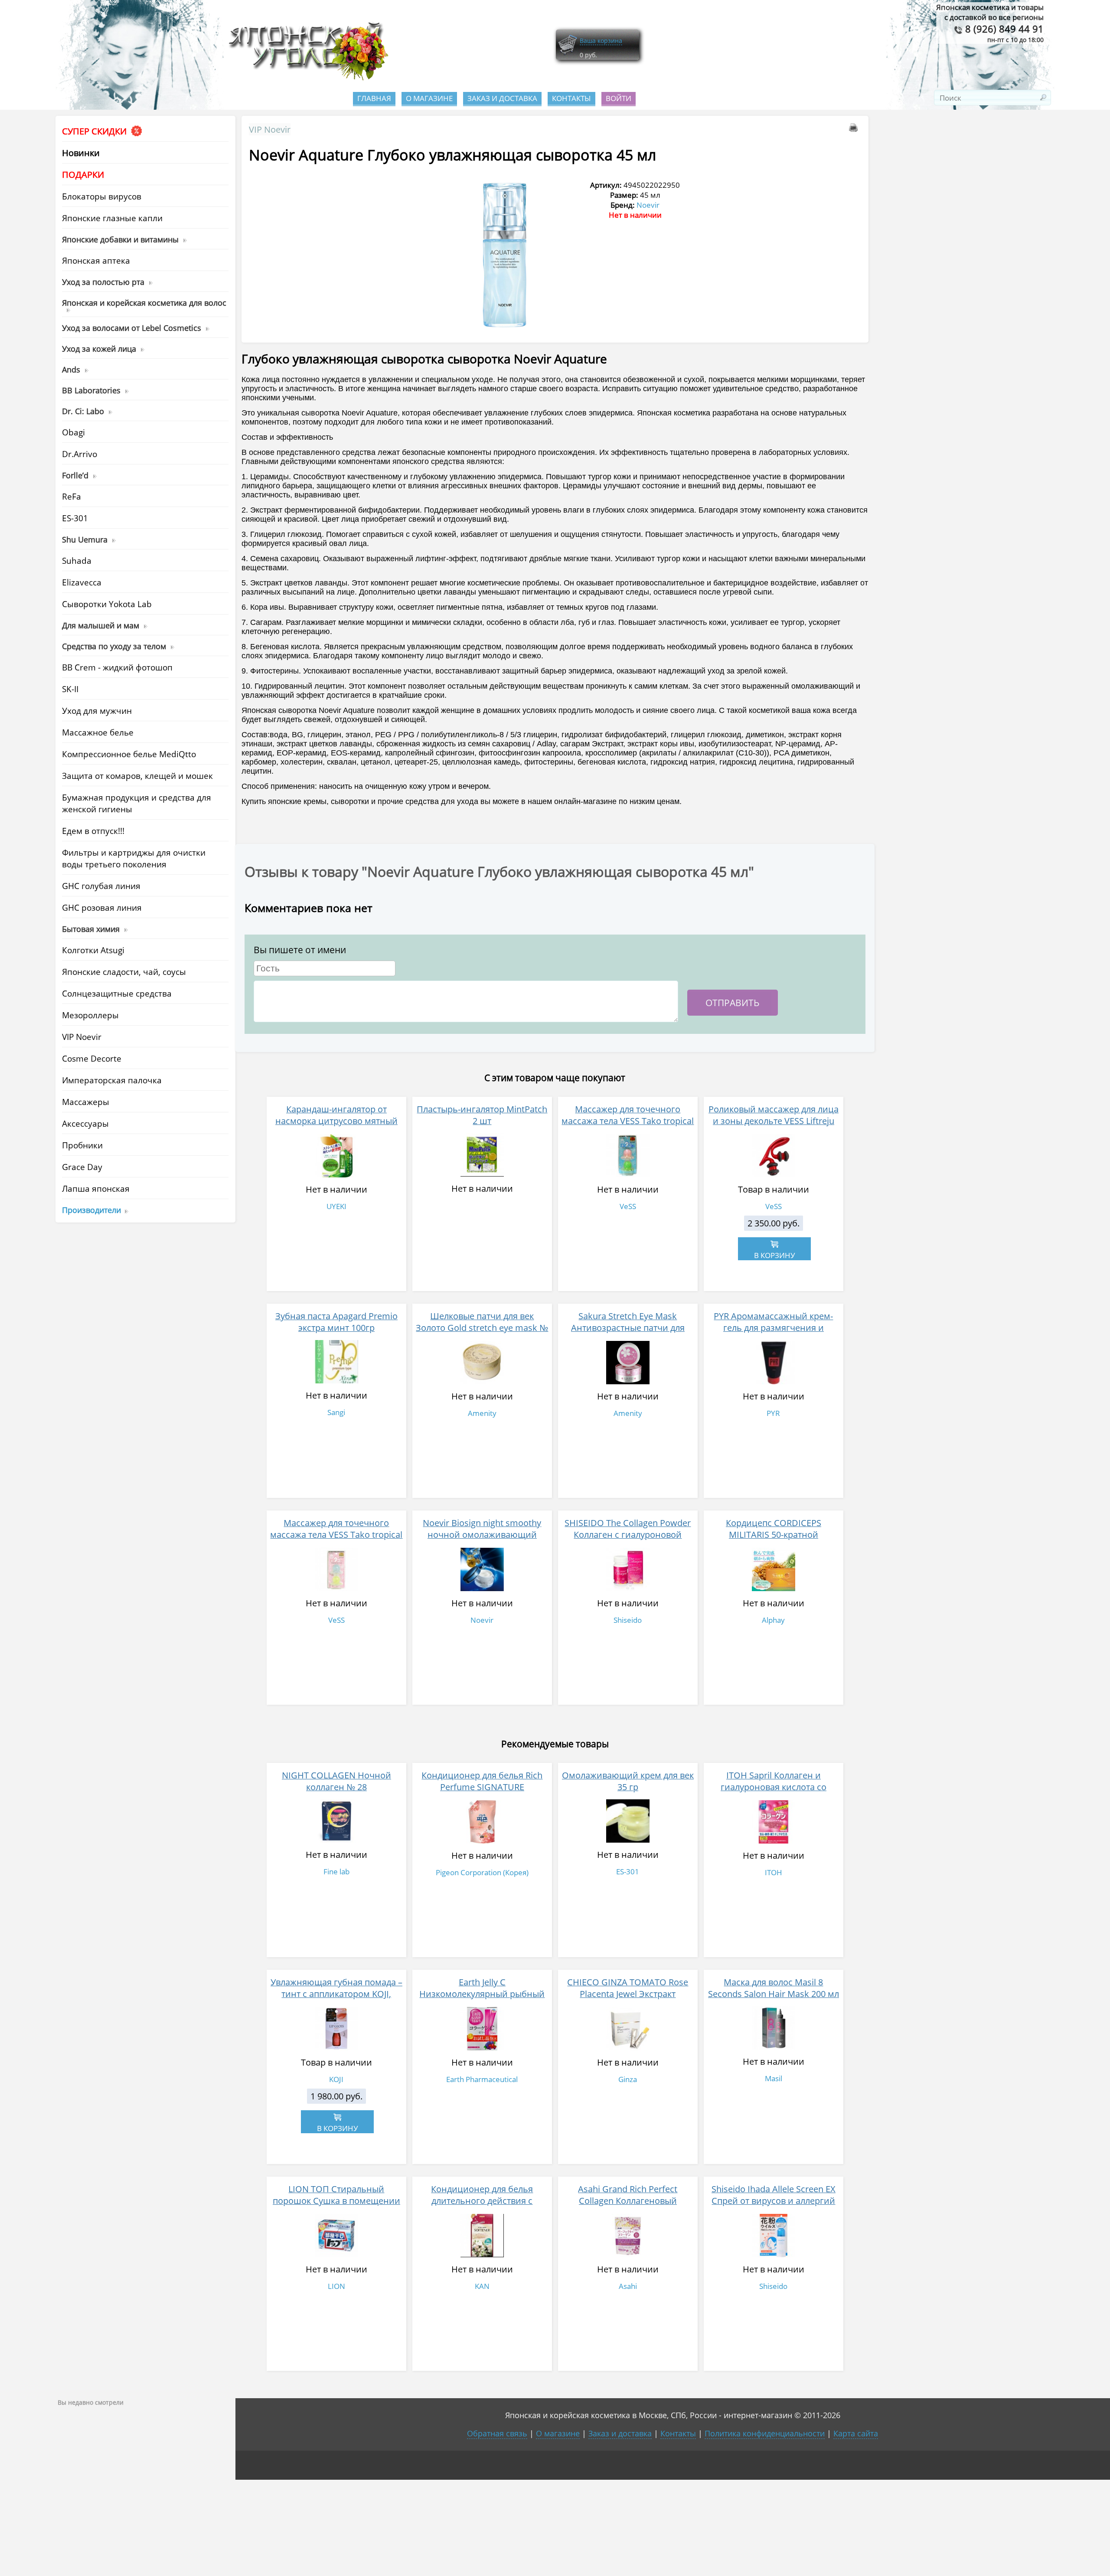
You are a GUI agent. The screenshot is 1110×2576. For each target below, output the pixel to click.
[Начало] (306, 78)
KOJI (336, 2079)
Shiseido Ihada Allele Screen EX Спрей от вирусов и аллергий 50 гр (774, 2201)
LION (336, 2286)
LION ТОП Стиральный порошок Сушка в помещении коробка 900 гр (336, 2201)
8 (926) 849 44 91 (1003, 29)
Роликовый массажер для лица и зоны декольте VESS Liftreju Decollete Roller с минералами (774, 1121)
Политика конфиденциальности (765, 2433)
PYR (773, 1413)
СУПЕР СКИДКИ (95, 131)
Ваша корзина (601, 41)
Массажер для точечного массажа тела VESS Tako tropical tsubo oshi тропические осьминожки (628, 1127)
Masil (774, 2078)
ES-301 (628, 1872)
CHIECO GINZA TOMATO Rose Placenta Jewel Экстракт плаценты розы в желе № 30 (628, 1994)
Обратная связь (497, 2433)
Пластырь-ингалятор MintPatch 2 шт (482, 1115)
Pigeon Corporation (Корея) (482, 1872)
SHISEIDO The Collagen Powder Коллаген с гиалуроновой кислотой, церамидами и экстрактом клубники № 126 (628, 1540)
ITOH (774, 1872)
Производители (91, 1210)
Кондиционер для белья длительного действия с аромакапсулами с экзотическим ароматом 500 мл (482, 2207)
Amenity (482, 1413)
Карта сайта (856, 2433)
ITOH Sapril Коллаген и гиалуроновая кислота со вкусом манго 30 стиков (774, 1787)
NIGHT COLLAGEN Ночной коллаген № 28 (336, 1781)
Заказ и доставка (502, 98)
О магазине (429, 98)
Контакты (571, 98)
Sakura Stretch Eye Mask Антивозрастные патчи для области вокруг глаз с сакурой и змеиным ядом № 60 (628, 1334)
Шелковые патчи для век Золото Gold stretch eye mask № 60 (482, 1328)
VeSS (628, 1206)
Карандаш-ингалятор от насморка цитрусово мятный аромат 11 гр (336, 1121)
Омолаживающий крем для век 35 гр (628, 1781)
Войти (619, 98)
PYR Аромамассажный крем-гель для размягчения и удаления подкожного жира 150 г (774, 1334)
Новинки (81, 153)
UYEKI (336, 1206)
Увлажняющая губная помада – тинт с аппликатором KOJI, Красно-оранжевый (336, 1994)
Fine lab (336, 1872)
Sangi (336, 1412)
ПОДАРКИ (83, 175)
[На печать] (855, 129)
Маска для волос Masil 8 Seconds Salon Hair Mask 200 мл (774, 1988)
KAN (482, 2286)
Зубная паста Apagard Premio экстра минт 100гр (336, 1322)
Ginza (628, 2079)
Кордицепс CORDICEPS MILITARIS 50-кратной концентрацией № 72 (774, 1535)
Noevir (648, 205)
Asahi (628, 2286)
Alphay (773, 1620)
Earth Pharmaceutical (482, 2079)
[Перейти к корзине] (568, 53)
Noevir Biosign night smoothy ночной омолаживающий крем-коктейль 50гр (482, 1535)
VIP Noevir (270, 129)
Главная (374, 98)
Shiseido (628, 1620)
